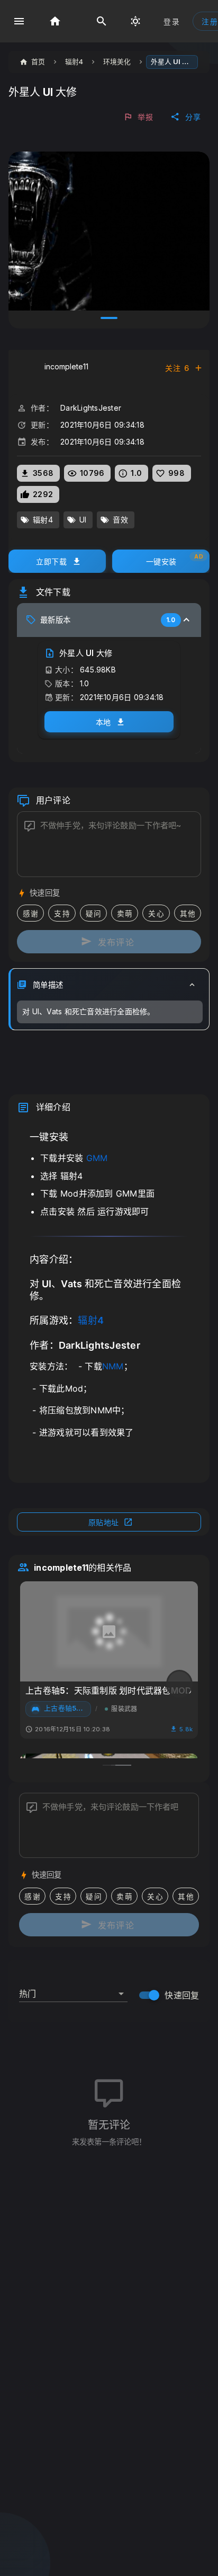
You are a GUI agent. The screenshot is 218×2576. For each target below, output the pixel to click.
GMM (97, 1158)
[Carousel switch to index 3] (123, 1765)
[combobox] (73, 1989)
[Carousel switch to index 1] (109, 318)
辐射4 (91, 1320)
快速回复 (182, 1995)
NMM (113, 1366)
